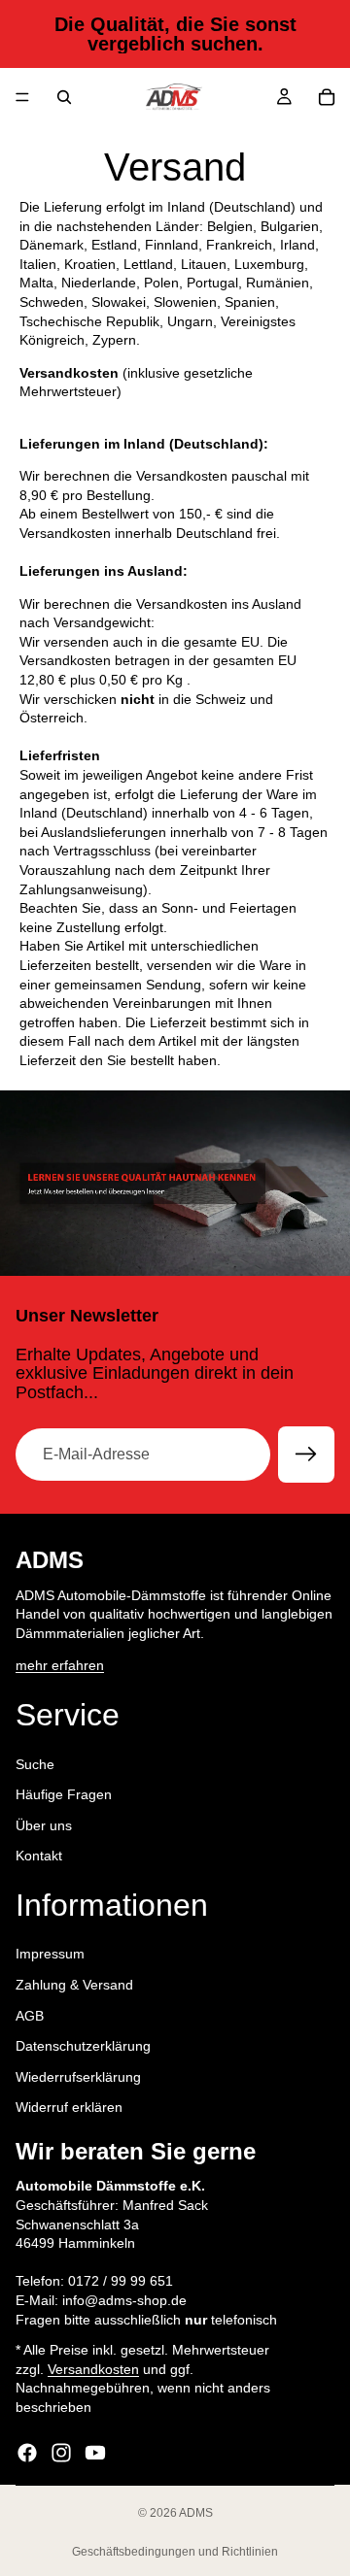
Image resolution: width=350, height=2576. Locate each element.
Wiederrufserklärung (78, 2077)
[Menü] (22, 97)
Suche (35, 1763)
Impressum (50, 1954)
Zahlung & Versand (74, 1985)
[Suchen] (64, 97)
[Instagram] (61, 2452)
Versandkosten (93, 2369)
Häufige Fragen (64, 1794)
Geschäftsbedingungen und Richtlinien (175, 2552)
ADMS (196, 2513)
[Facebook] (27, 2452)
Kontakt (39, 1856)
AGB (30, 2016)
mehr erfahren (60, 1665)
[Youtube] (95, 2452)
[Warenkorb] (327, 97)
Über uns (44, 1825)
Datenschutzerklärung (83, 2046)
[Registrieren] (306, 1455)
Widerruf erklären (69, 2107)
